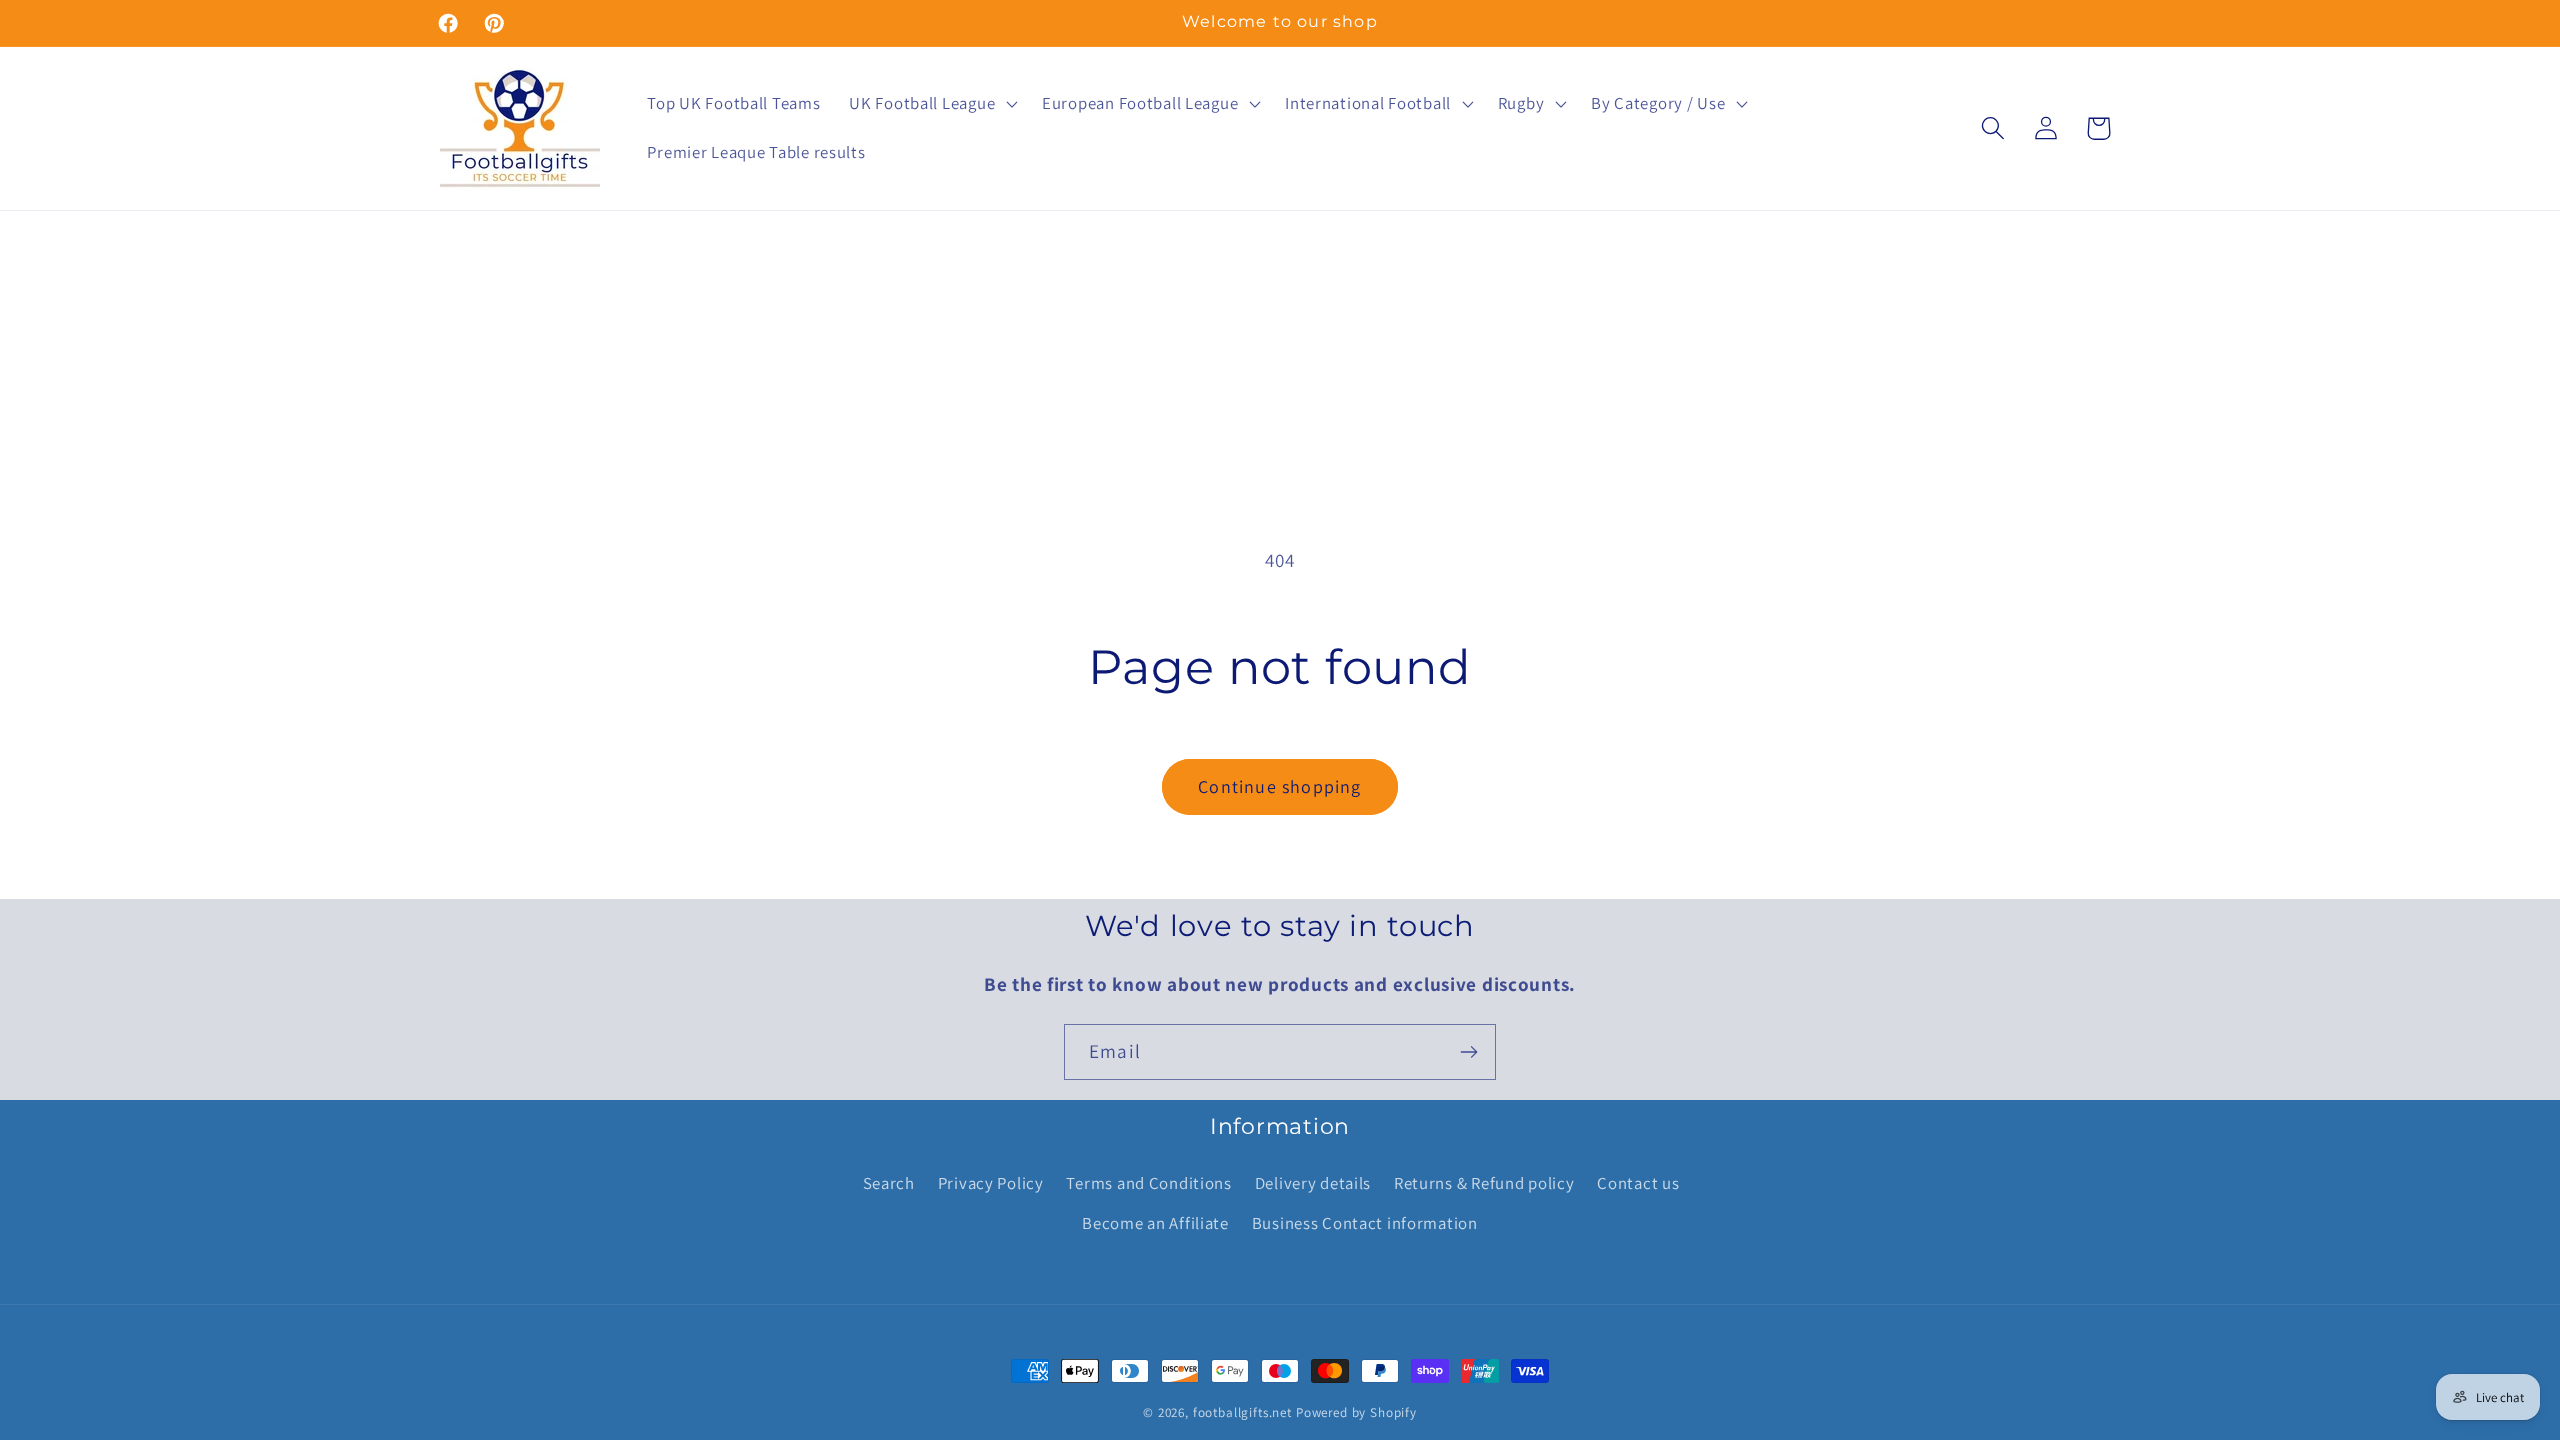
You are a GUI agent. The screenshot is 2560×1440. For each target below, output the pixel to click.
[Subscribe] (1468, 1052)
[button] (931, 103)
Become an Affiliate (1155, 1223)
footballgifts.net (1242, 1412)
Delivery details (1313, 1183)
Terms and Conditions (1148, 1183)
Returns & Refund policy (1484, 1183)
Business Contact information (1365, 1223)
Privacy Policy (991, 1183)
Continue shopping (1279, 786)
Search (889, 1183)
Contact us (1638, 1183)
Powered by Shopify (1356, 1412)
